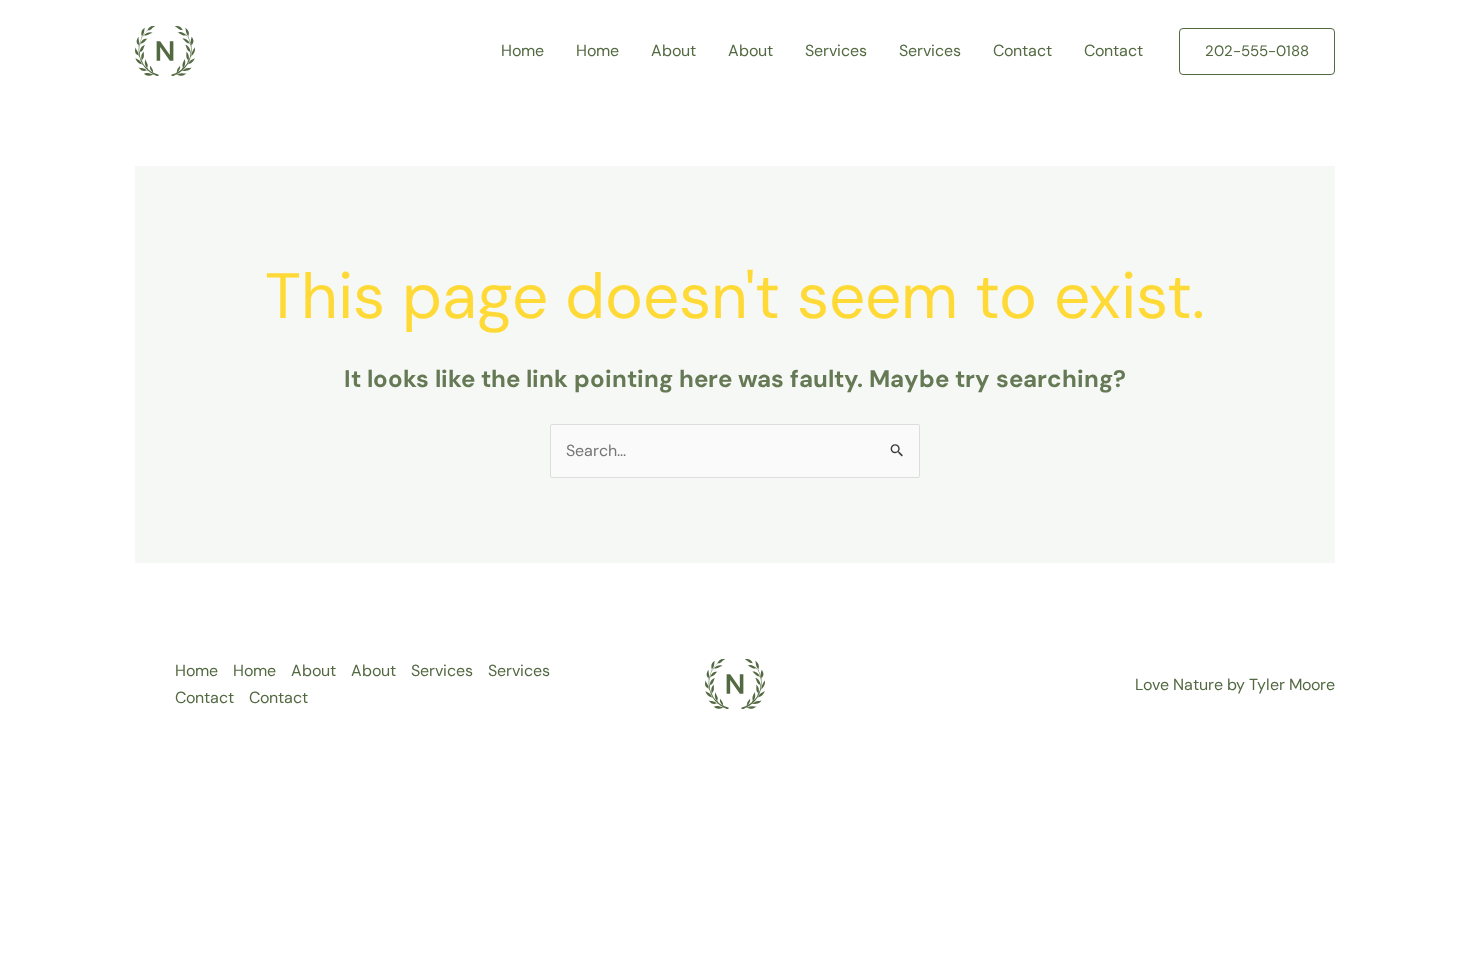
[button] (1257, 51)
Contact (1022, 50)
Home (522, 50)
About (673, 50)
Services (836, 50)
